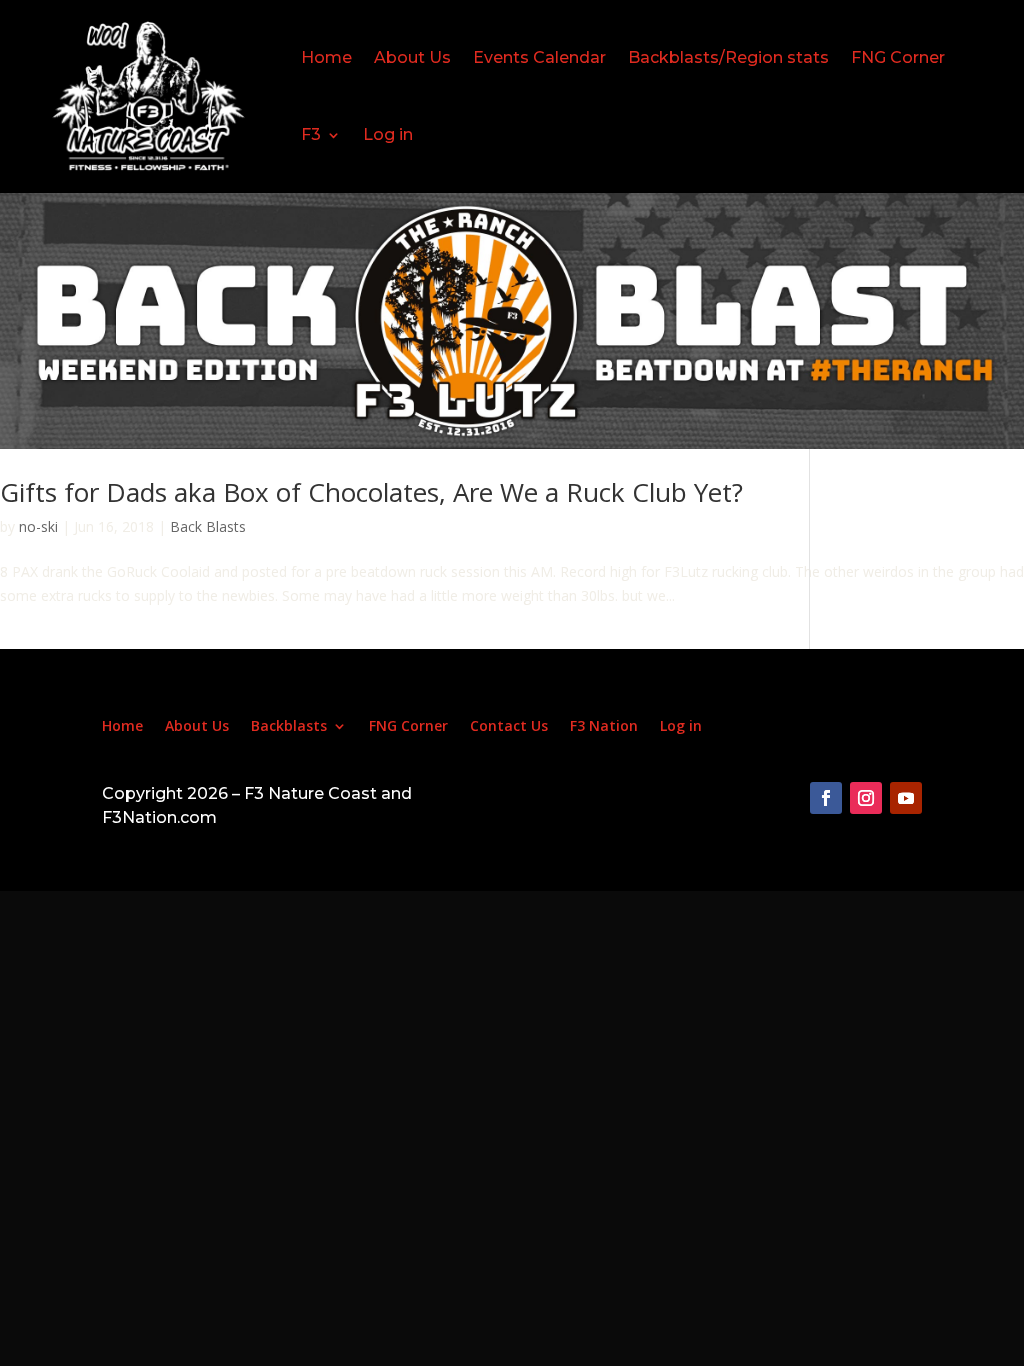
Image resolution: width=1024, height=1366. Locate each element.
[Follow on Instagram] (866, 798)
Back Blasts (208, 526)
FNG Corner (898, 57)
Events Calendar (539, 57)
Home (326, 57)
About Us (412, 57)
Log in (388, 134)
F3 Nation (604, 727)
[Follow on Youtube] (906, 798)
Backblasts (289, 727)
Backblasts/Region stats (728, 57)
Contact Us (509, 727)
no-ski (38, 526)
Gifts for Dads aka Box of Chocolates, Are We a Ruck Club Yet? (371, 492)
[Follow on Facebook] (826, 798)
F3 (311, 134)
